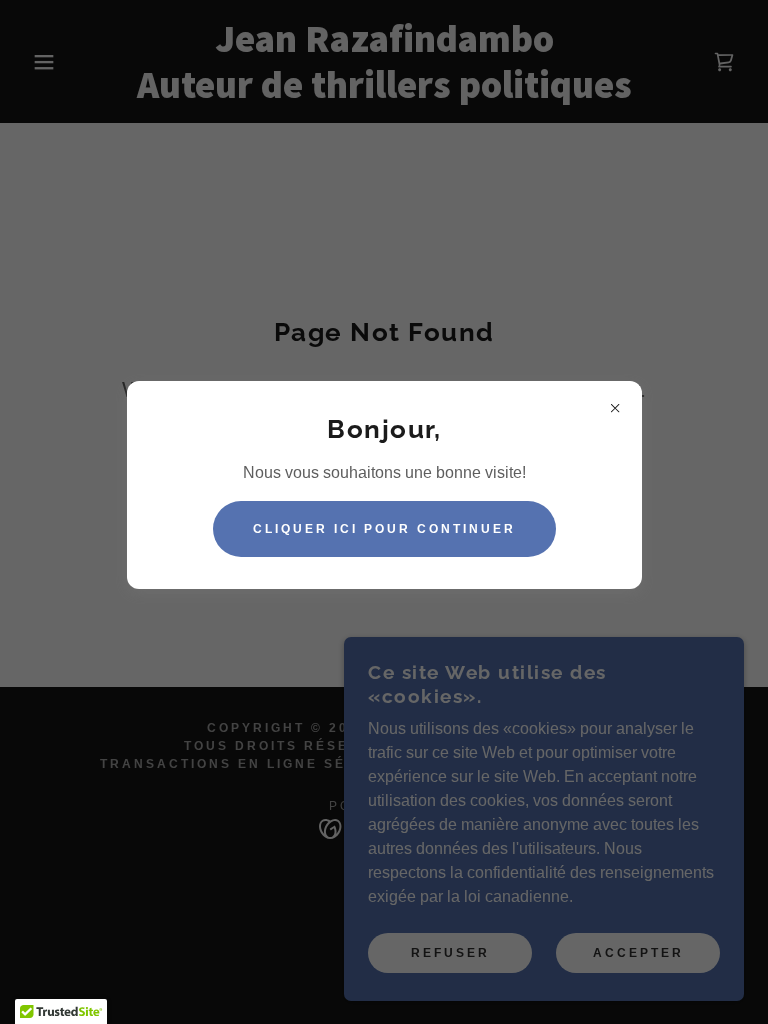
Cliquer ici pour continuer (384, 529)
